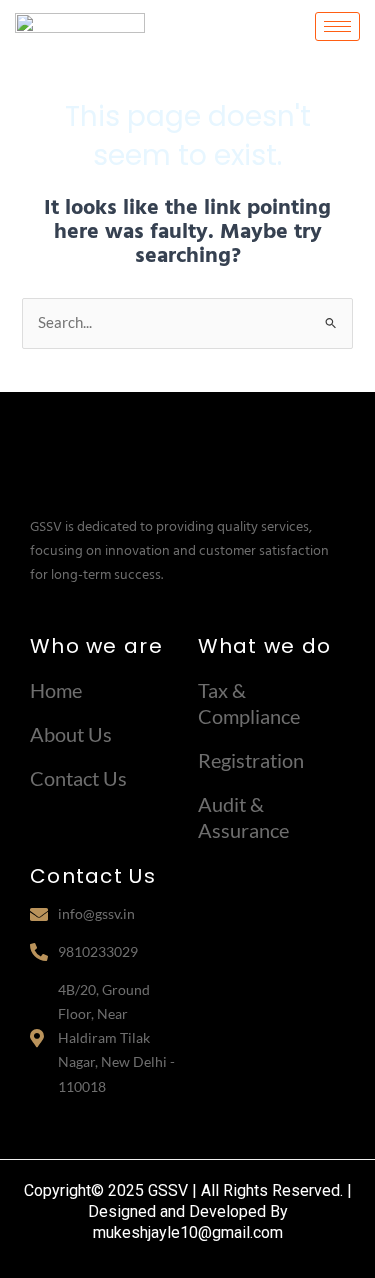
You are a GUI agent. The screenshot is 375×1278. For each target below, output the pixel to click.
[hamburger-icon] (337, 26)
